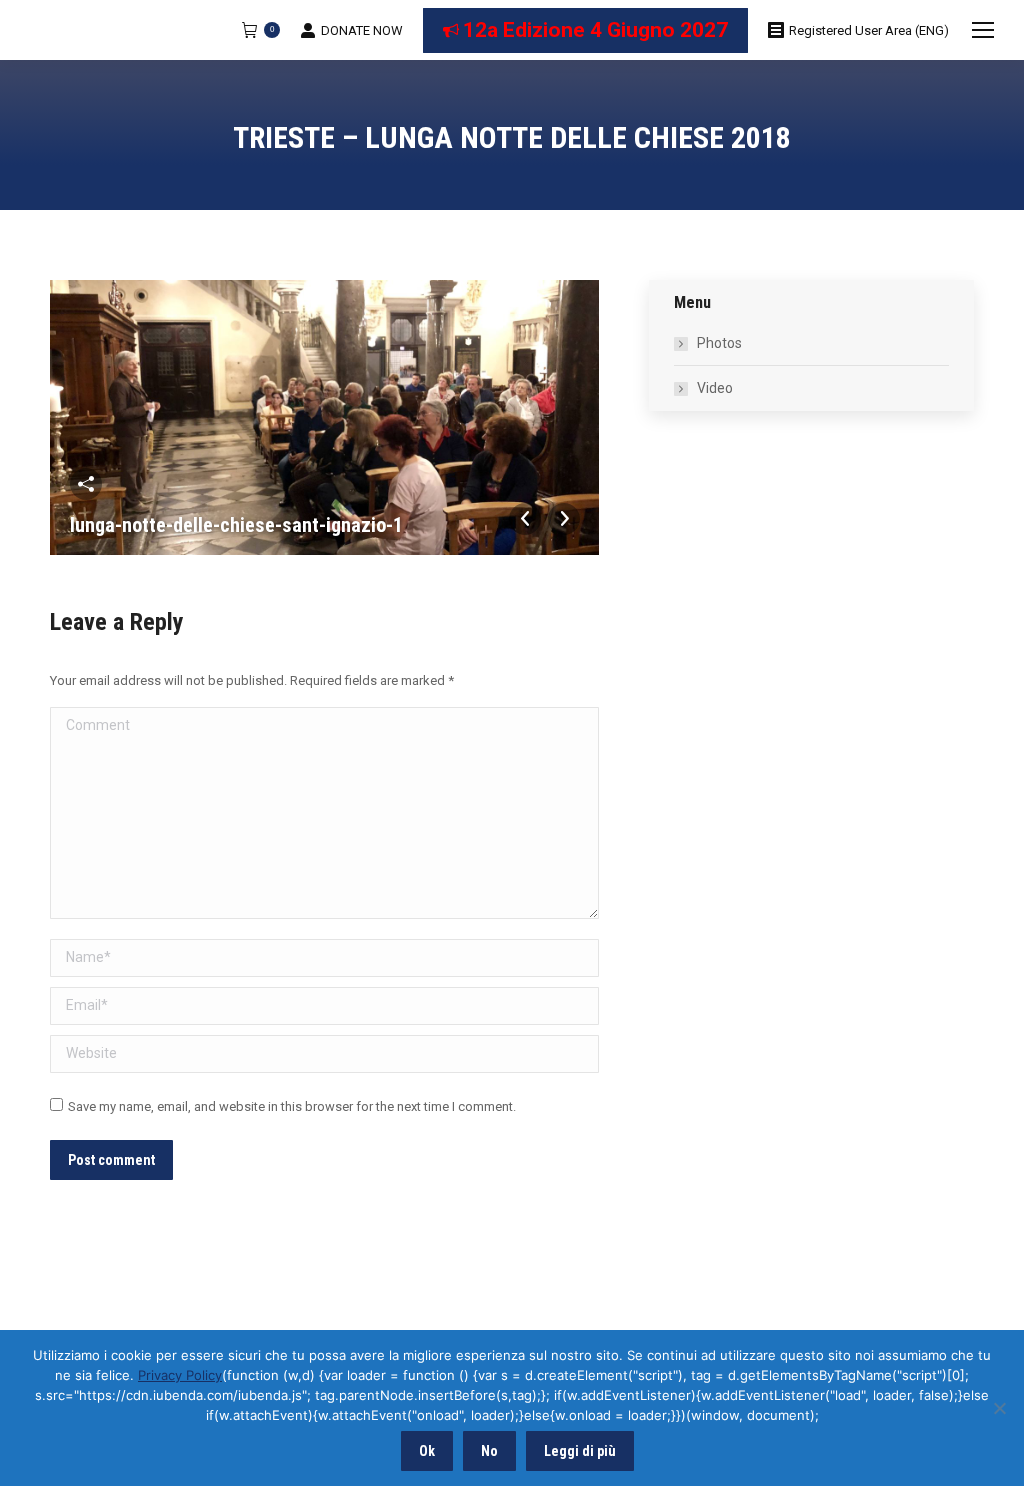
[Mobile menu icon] (983, 30)
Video (715, 388)
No (489, 1451)
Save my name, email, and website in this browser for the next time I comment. (292, 1106)
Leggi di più (580, 1451)
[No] (999, 1408)
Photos (719, 343)
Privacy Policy (180, 1375)
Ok (427, 1451)
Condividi (86, 484)
